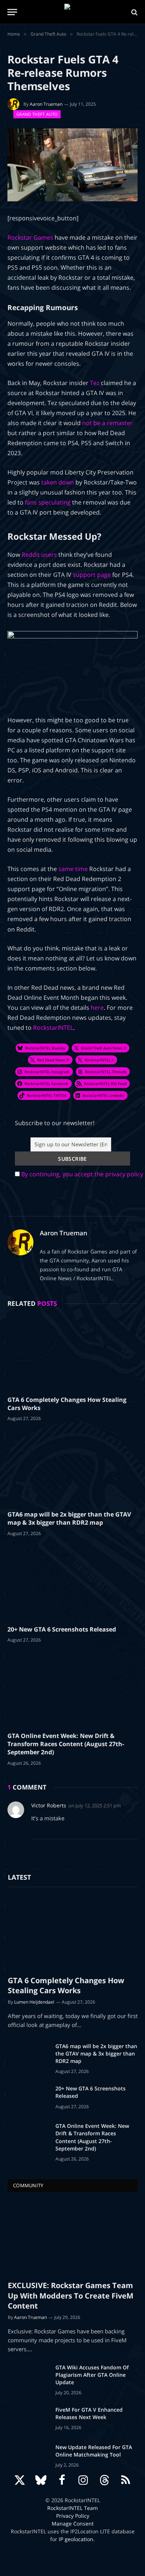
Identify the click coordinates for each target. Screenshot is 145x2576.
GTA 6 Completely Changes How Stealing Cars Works (67, 1404)
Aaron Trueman (46, 104)
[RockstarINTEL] (73, 12)
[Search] (134, 12)
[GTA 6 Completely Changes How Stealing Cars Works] (72, 1353)
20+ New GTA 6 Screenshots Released (62, 1629)
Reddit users (39, 555)
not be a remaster (107, 423)
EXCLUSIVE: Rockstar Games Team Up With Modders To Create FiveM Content (71, 2295)
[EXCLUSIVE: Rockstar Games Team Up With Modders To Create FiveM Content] (73, 2238)
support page (92, 575)
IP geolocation (76, 2539)
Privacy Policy (73, 2516)
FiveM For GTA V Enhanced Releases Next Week (89, 2413)
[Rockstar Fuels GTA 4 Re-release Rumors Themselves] (72, 165)
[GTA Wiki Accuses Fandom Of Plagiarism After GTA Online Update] (28, 2377)
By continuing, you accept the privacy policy (82, 1174)
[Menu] (12, 12)
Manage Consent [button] (73, 2524)
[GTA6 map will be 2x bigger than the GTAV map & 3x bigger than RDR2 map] (72, 1468)
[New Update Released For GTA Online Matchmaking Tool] (28, 2457)
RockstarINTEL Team (72, 2508)
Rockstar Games (30, 237)
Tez (95, 383)
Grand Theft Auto (37, 114)
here (97, 1008)
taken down (58, 482)
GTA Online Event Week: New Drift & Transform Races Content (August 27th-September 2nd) (66, 1744)
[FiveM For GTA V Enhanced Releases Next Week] (28, 2419)
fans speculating (48, 502)
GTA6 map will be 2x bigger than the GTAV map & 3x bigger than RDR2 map (69, 1518)
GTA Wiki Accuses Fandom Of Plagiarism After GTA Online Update (92, 2375)
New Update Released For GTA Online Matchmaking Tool (94, 2451)
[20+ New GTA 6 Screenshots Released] (72, 1583)
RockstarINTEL (53, 1028)
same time (73, 869)
